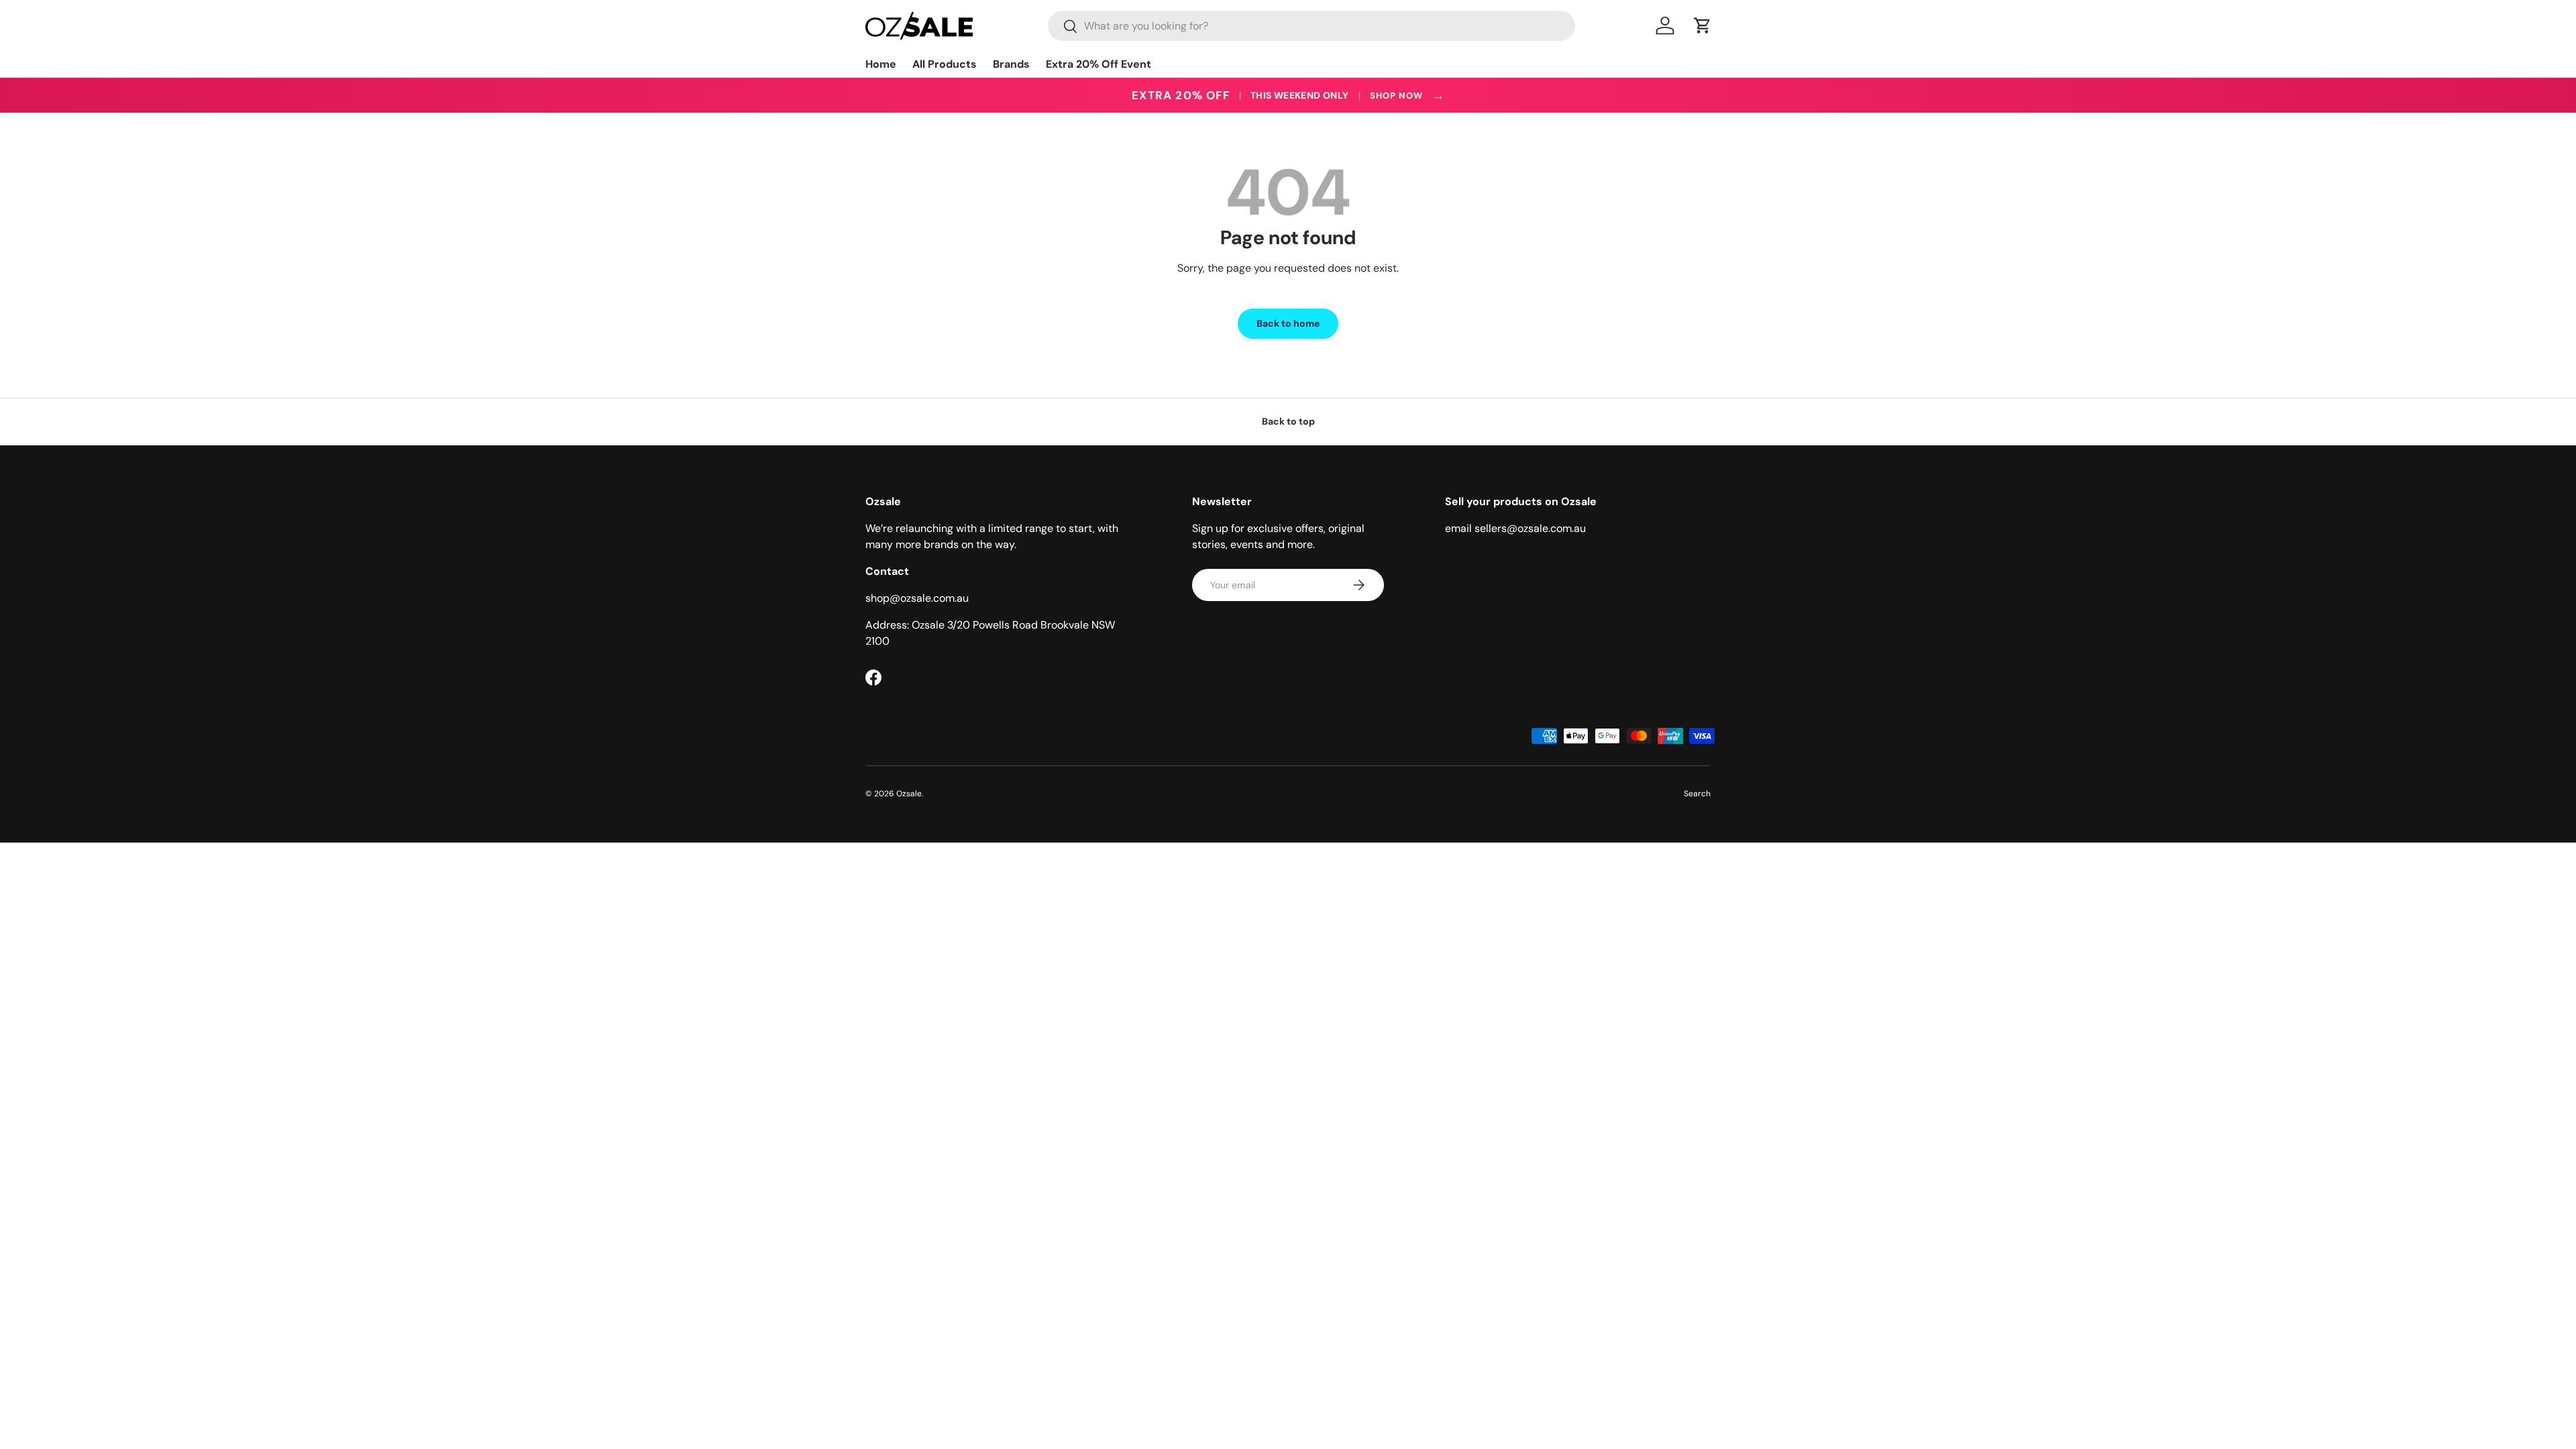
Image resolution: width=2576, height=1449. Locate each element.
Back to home (1288, 323)
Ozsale (909, 794)
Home (881, 64)
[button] (1703, 25)
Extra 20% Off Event (1098, 64)
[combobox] (1311, 26)
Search (1697, 794)
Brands (1011, 64)
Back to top (1288, 421)
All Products (945, 64)
